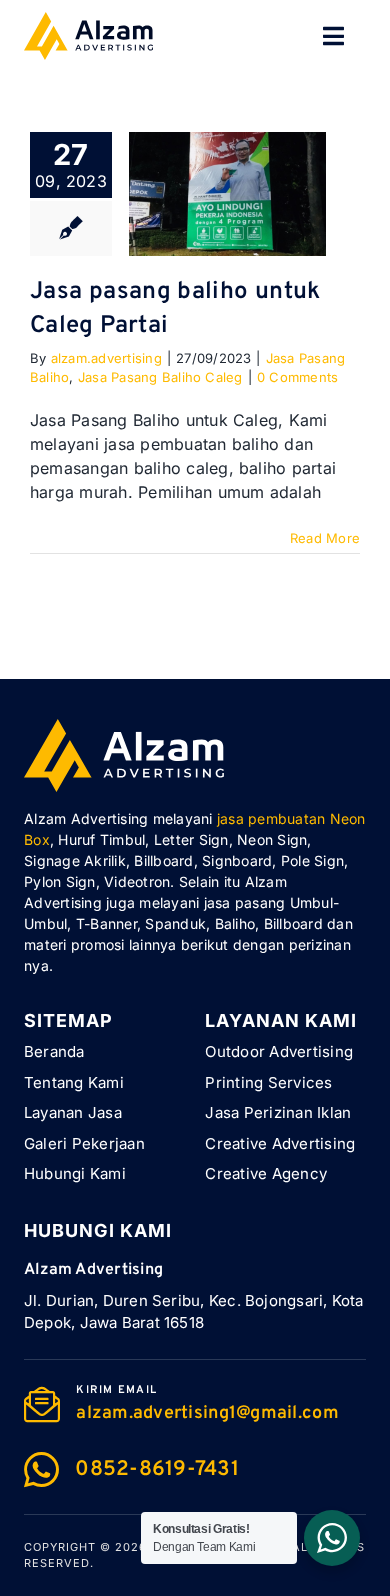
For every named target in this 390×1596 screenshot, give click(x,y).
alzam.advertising (106, 358)
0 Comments (297, 377)
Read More (325, 538)
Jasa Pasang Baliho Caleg (160, 377)
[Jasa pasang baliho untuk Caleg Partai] (227, 194)
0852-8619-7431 (157, 1469)
